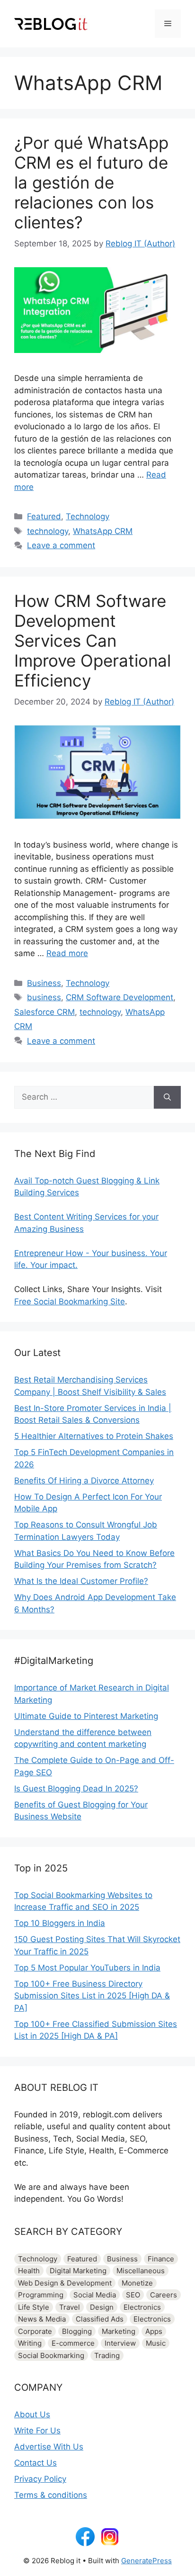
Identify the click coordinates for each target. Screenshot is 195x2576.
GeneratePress (146, 2561)
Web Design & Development (65, 2283)
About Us (32, 2414)
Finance (161, 2259)
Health (29, 2271)
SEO (133, 2295)
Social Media (95, 2295)
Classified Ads (100, 2319)
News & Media (42, 2319)
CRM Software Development (120, 997)
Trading (107, 2355)
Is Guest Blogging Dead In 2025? (76, 1789)
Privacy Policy (40, 2479)
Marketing (119, 2331)
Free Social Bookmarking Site (70, 1302)
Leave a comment (61, 545)
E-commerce (73, 2343)
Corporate (35, 2331)
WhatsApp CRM (103, 531)
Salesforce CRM (44, 1012)
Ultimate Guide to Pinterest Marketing (86, 1716)
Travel (70, 2307)
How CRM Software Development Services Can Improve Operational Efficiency (93, 641)
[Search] (167, 1097)
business (44, 997)
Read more (67, 953)
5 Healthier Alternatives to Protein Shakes (94, 1436)
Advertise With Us (49, 2447)
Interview (120, 2343)
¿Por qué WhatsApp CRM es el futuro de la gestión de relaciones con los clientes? (91, 182)
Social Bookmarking (51, 2355)
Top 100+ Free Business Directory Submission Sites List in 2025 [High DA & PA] (92, 1996)
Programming (41, 2295)
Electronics (142, 2307)
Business (44, 983)
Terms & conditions (51, 2495)
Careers (164, 2295)
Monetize (137, 2283)
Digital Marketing (78, 2271)
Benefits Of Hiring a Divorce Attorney (84, 1481)
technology (48, 531)
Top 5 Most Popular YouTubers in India (87, 1968)
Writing (30, 2343)
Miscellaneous (141, 2271)
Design (102, 2307)
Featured (44, 516)
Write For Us (37, 2431)
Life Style (34, 2307)
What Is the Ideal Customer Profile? (81, 1581)
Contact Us (35, 2463)
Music (156, 2343)
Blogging (77, 2331)
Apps (154, 2331)
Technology (88, 516)
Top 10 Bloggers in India (60, 1923)
